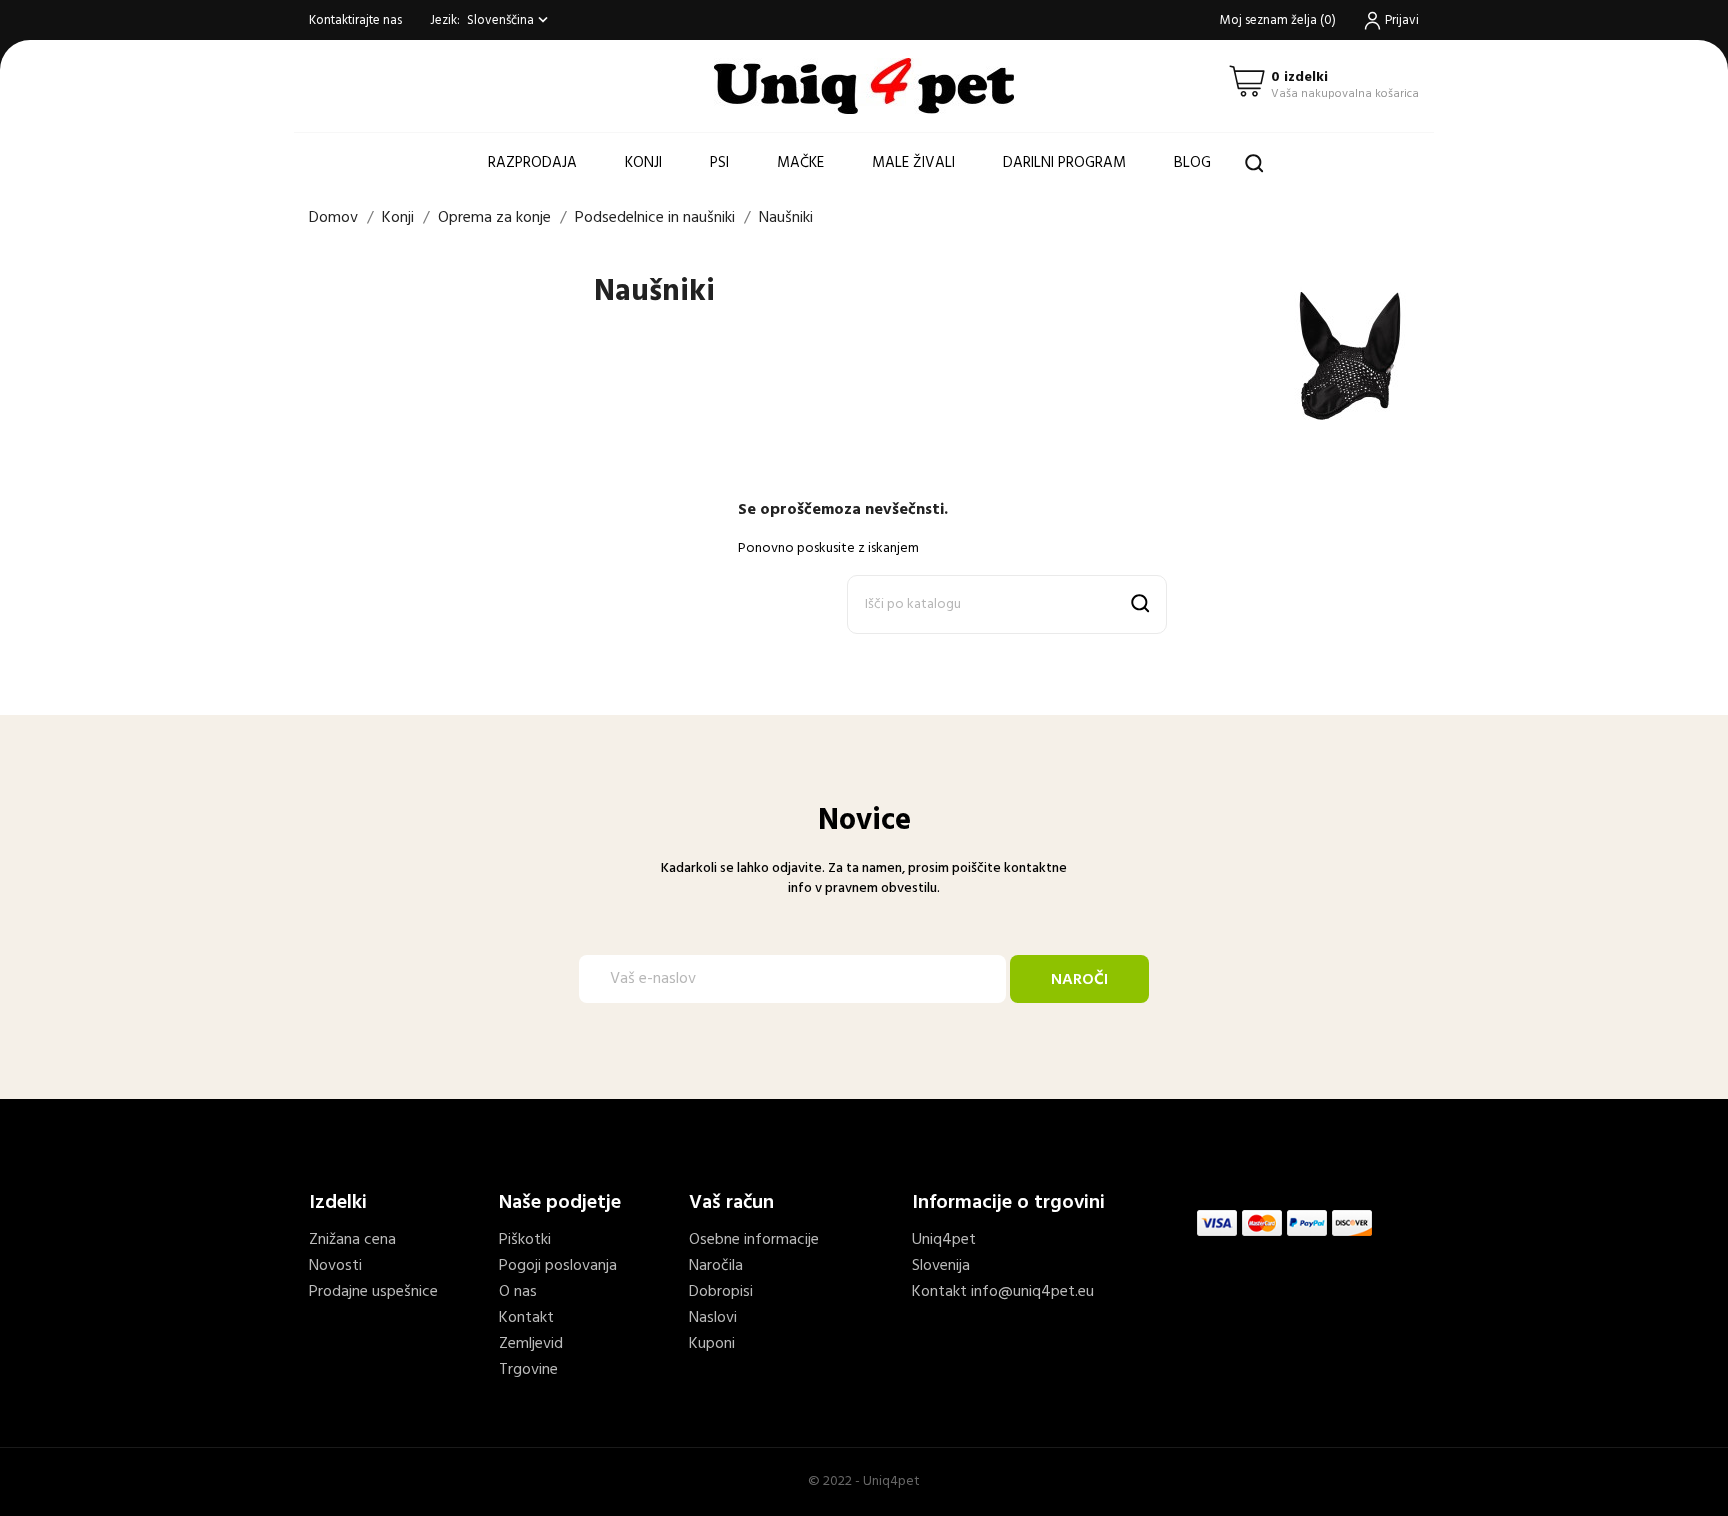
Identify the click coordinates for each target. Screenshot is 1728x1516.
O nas (518, 1292)
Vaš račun (731, 1203)
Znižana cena (352, 1240)
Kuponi (712, 1344)
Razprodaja (532, 163)
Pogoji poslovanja (558, 1266)
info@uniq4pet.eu (1032, 1292)
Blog (1192, 163)
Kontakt (526, 1318)
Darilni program (1064, 163)
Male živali (913, 163)
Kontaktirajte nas (355, 20)
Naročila (716, 1266)
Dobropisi (721, 1292)
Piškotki (525, 1240)
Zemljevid (531, 1344)
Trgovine (528, 1370)
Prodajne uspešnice (373, 1292)
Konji (643, 163)
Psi (719, 163)
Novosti (335, 1266)
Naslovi (713, 1318)
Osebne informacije (754, 1240)
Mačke (800, 163)
